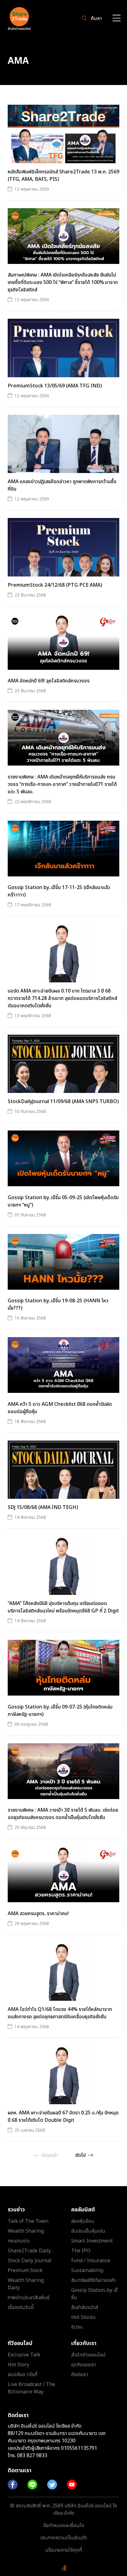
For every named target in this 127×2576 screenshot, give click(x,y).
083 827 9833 (32, 2456)
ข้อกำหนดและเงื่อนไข (64, 2525)
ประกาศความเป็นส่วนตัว (63, 2538)
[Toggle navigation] (117, 19)
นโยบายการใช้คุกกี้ (64, 2550)
